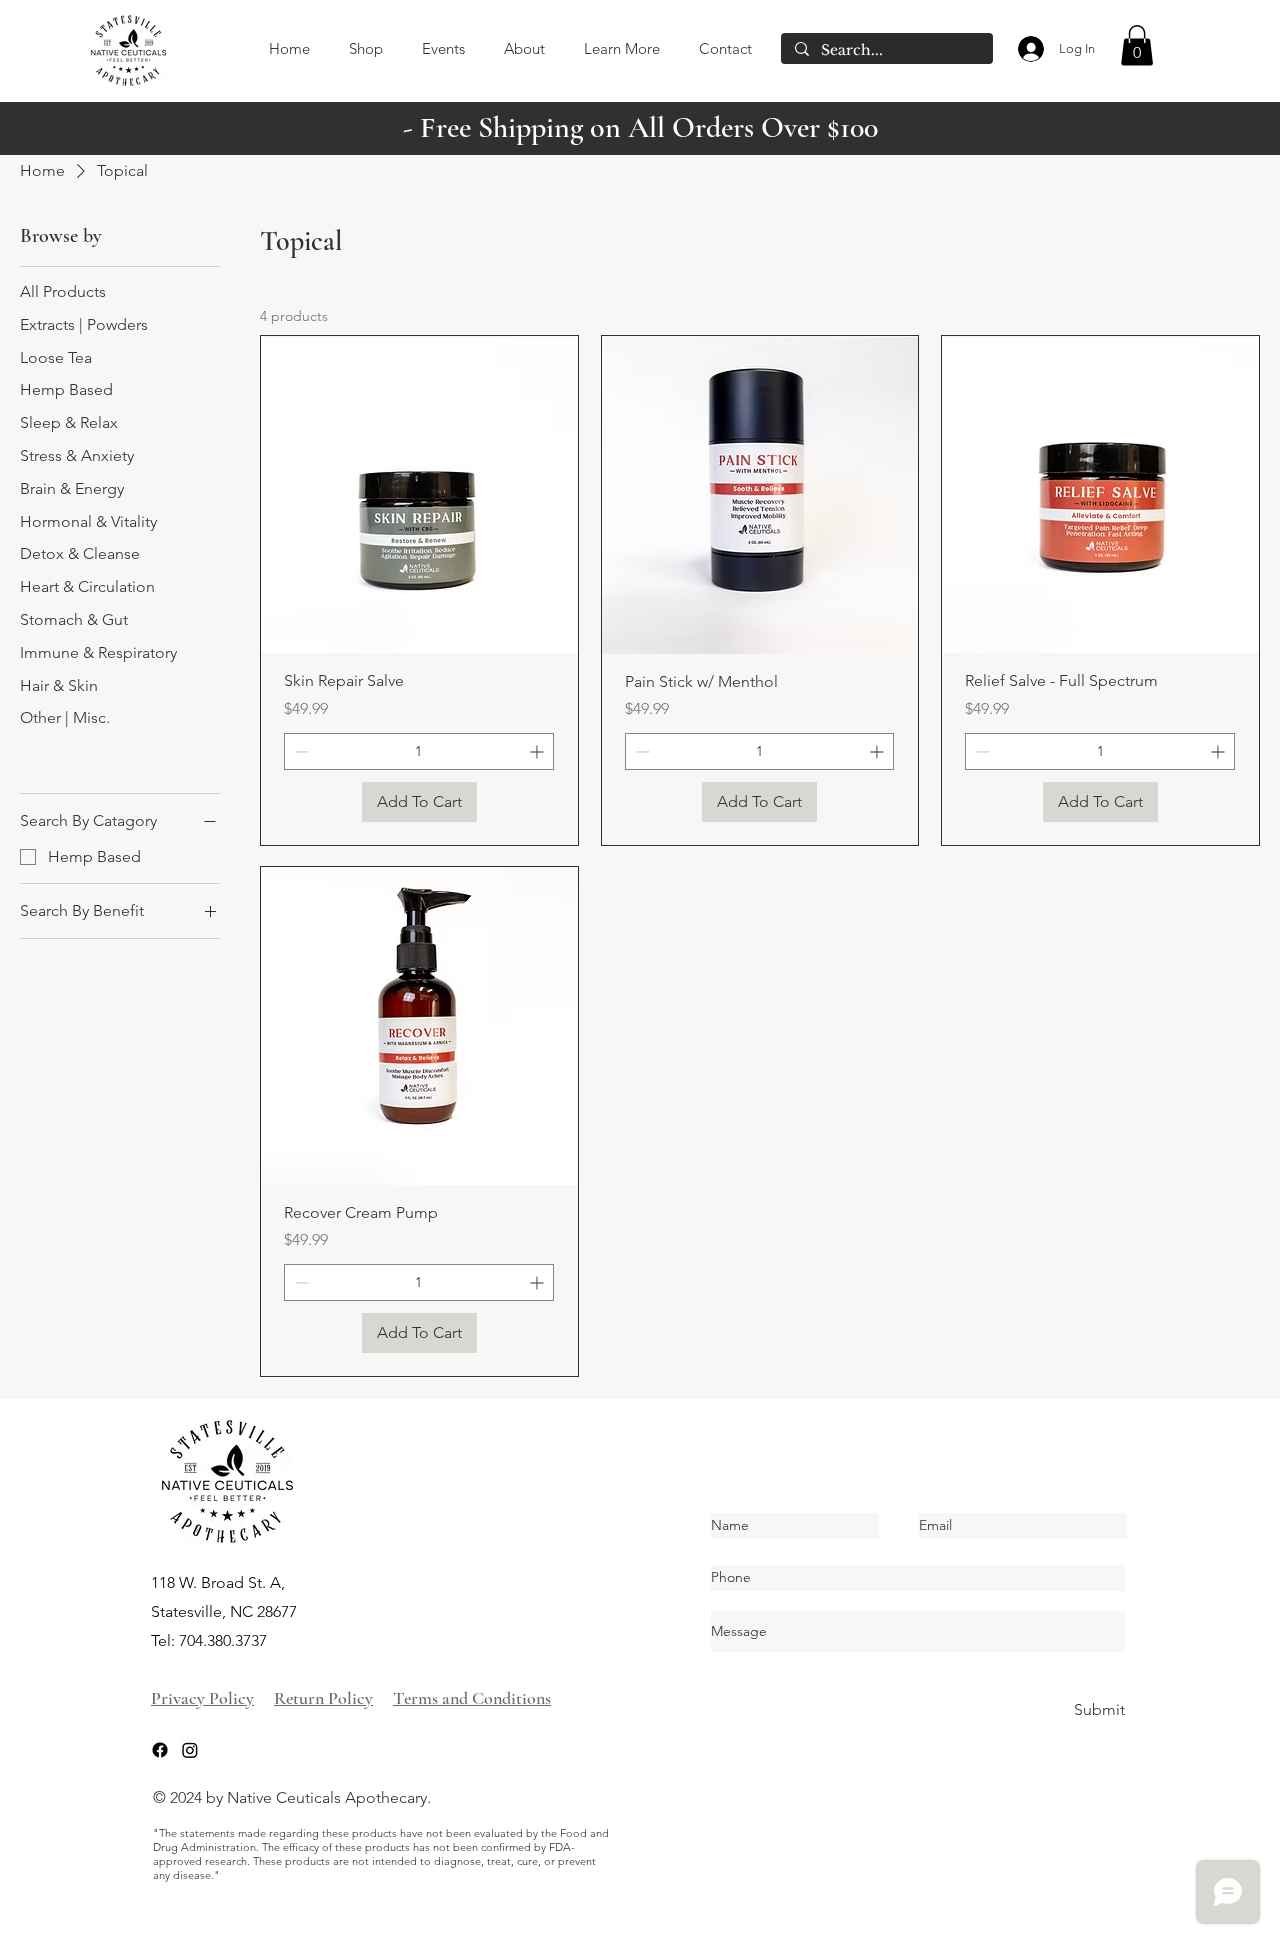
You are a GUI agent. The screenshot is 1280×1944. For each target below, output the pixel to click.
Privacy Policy (202, 1698)
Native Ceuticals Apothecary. (329, 1797)
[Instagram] (190, 1750)
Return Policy (323, 1698)
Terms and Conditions (472, 1698)
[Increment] (538, 751)
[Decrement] (299, 751)
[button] (1137, 45)
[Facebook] (160, 1750)
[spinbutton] (419, 751)
